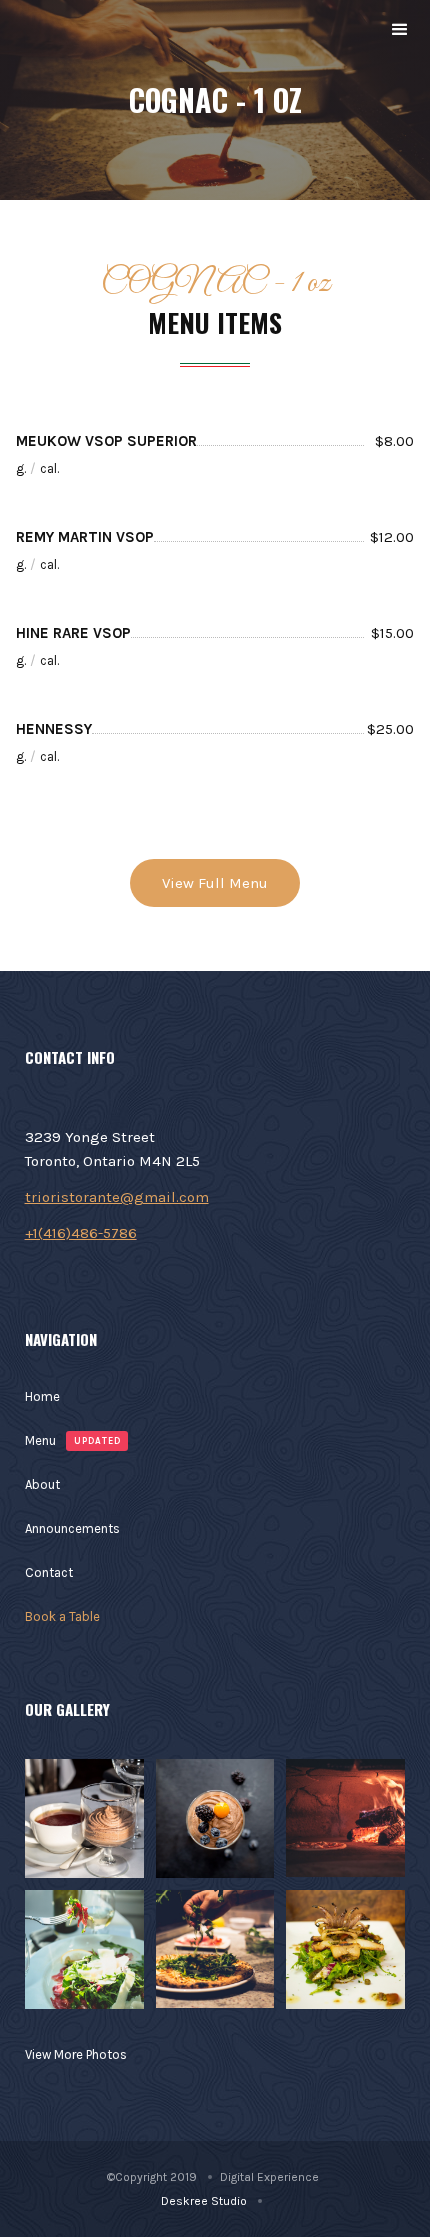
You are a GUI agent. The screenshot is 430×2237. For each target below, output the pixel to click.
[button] (400, 30)
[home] (16, 30)
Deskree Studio (204, 2201)
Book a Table (62, 1616)
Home (42, 1396)
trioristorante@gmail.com (117, 1197)
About (42, 1484)
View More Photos (76, 2054)
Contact (49, 1572)
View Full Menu (215, 883)
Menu (40, 1440)
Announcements (72, 1528)
